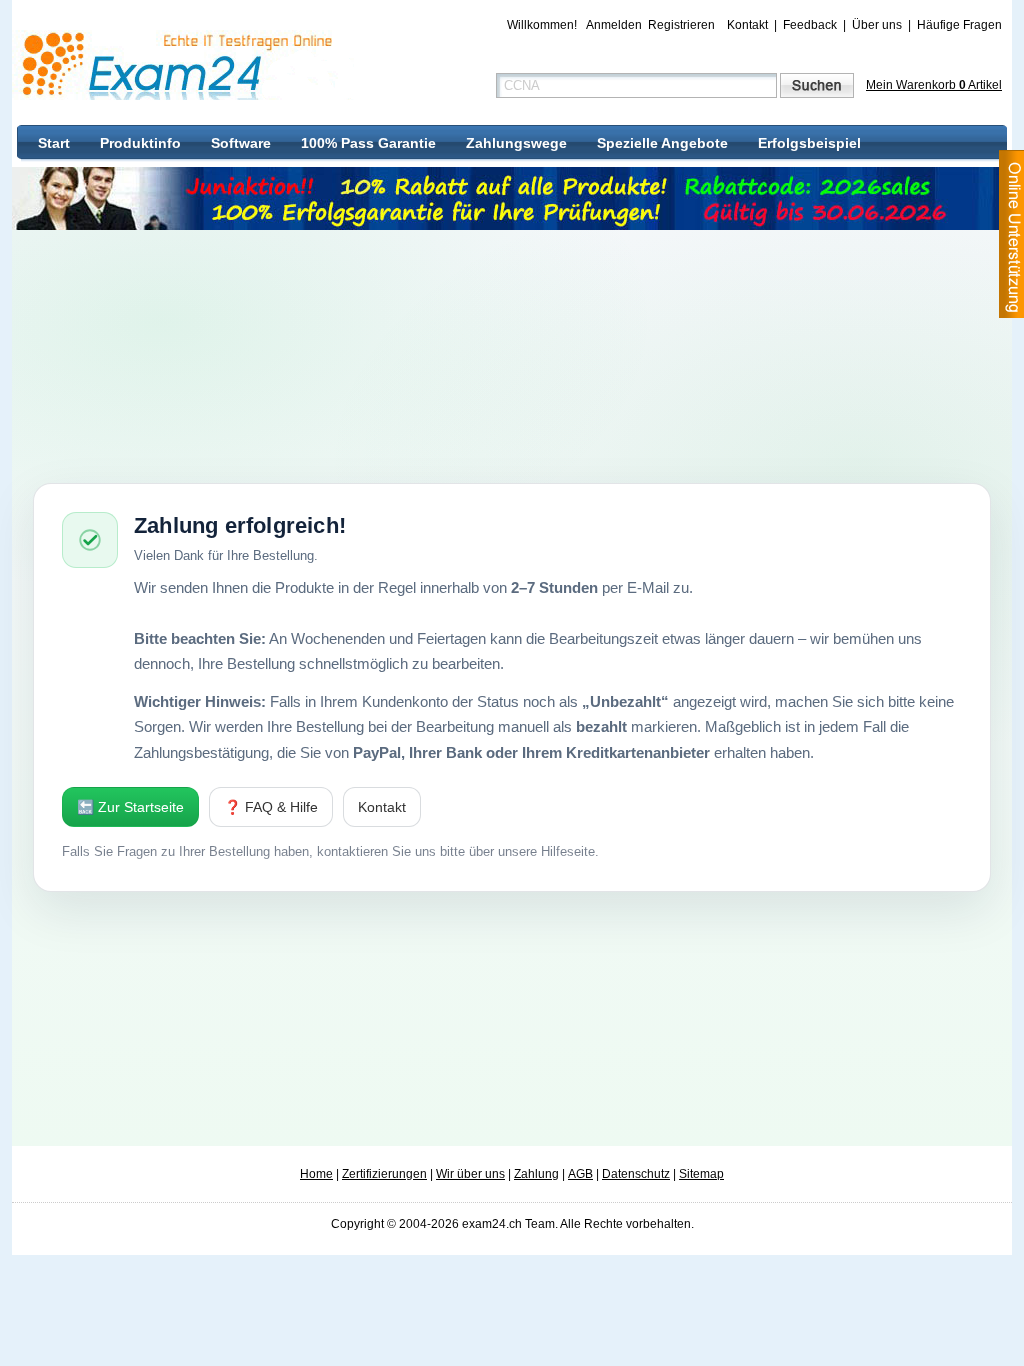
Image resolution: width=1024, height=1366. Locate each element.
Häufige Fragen (959, 25)
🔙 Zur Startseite (130, 807)
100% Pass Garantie (368, 143)
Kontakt (747, 25)
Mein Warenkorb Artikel (934, 85)
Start (54, 143)
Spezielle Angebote (662, 143)
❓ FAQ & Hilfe (271, 807)
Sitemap (701, 1174)
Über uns (877, 25)
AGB (580, 1174)
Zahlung (536, 1174)
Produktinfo (140, 143)
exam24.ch (184, 65)
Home (316, 1174)
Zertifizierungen (384, 1174)
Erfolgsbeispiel (809, 143)
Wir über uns (470, 1174)
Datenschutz (636, 1174)
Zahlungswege (516, 143)
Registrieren (681, 25)
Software (241, 143)
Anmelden (614, 25)
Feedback (810, 25)
